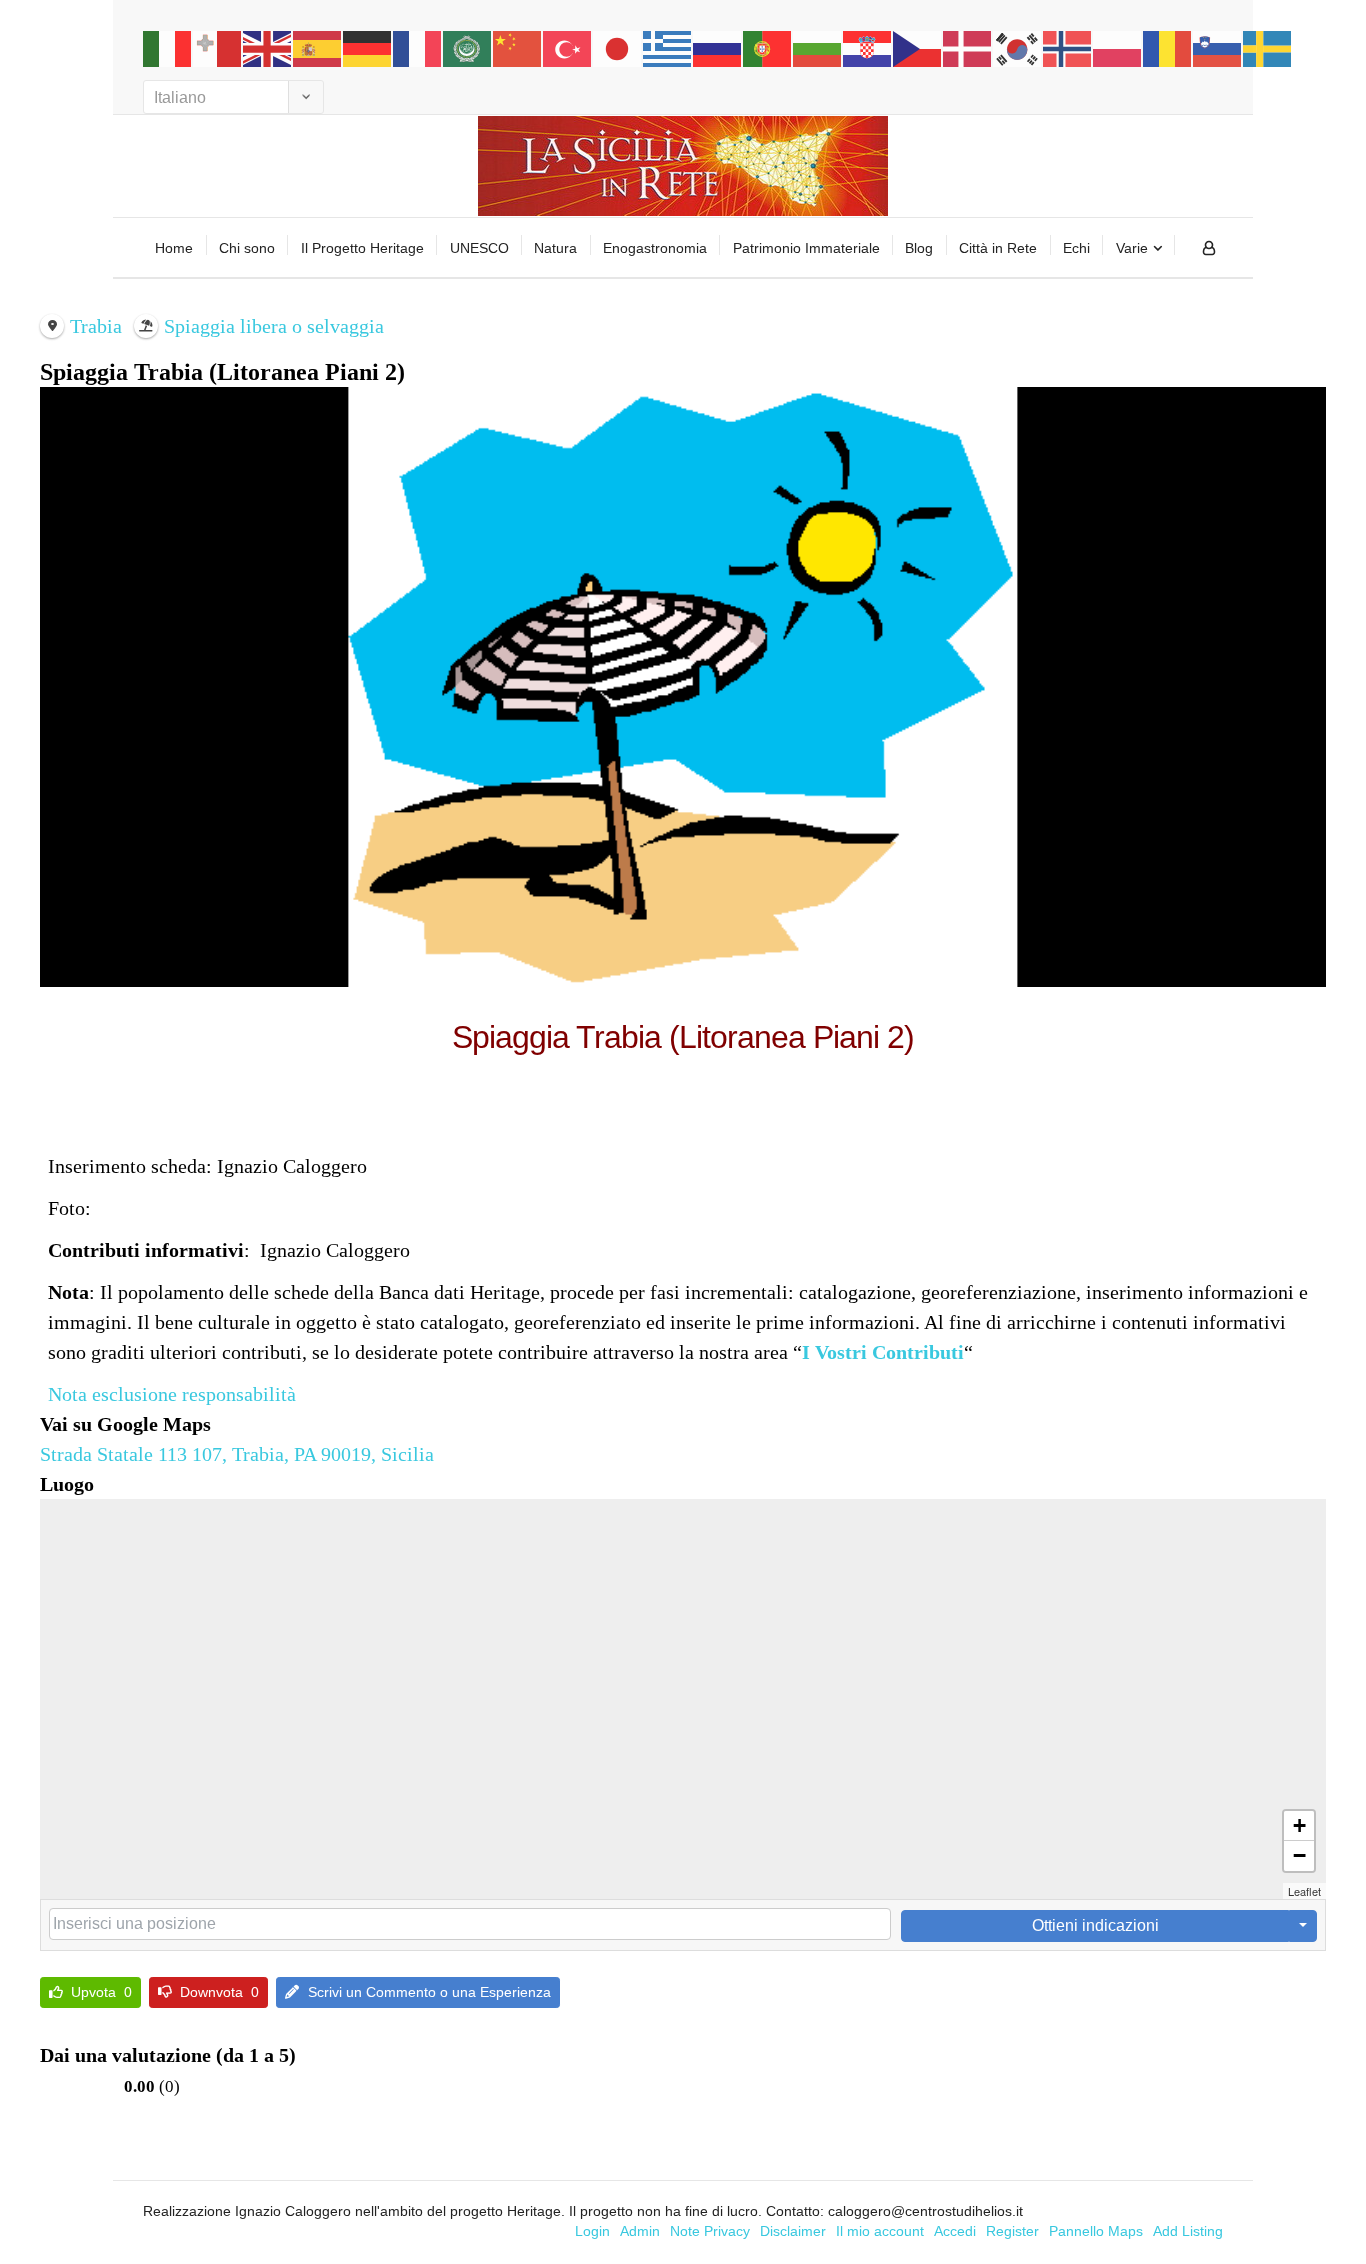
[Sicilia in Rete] (683, 166)
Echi (1076, 248)
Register (1012, 2231)
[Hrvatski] (868, 48)
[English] (268, 48)
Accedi (955, 2231)
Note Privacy (710, 2231)
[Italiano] (168, 48)
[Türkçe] (568, 48)
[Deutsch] (368, 48)
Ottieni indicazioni (1095, 1925)
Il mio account (880, 2231)
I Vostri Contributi (883, 1352)
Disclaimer (793, 2231)
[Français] (418, 48)
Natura (555, 248)
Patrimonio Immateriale (806, 248)
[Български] (818, 48)
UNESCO (479, 248)
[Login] (1209, 247)
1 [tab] (683, 1001)
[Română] (1168, 48)
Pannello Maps (1096, 2231)
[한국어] (1018, 48)
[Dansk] (968, 48)
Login (592, 2231)
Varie (1132, 248)
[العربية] (468, 48)
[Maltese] (218, 48)
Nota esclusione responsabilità (172, 1394)
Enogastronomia (655, 248)
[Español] (318, 48)
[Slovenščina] (1218, 48)
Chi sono (247, 248)
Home (174, 248)
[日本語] (618, 48)
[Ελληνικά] (668, 48)
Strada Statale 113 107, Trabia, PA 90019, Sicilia (237, 1454)
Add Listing (1188, 2231)
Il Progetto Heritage (362, 248)
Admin (640, 2231)
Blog (919, 248)
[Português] (768, 48)
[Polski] (1118, 48)
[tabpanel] (683, 687)
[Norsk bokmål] (1068, 48)
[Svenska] (1268, 48)
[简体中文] (518, 48)
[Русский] (718, 48)
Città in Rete (998, 248)
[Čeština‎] (918, 48)
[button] (1299, 1826)
